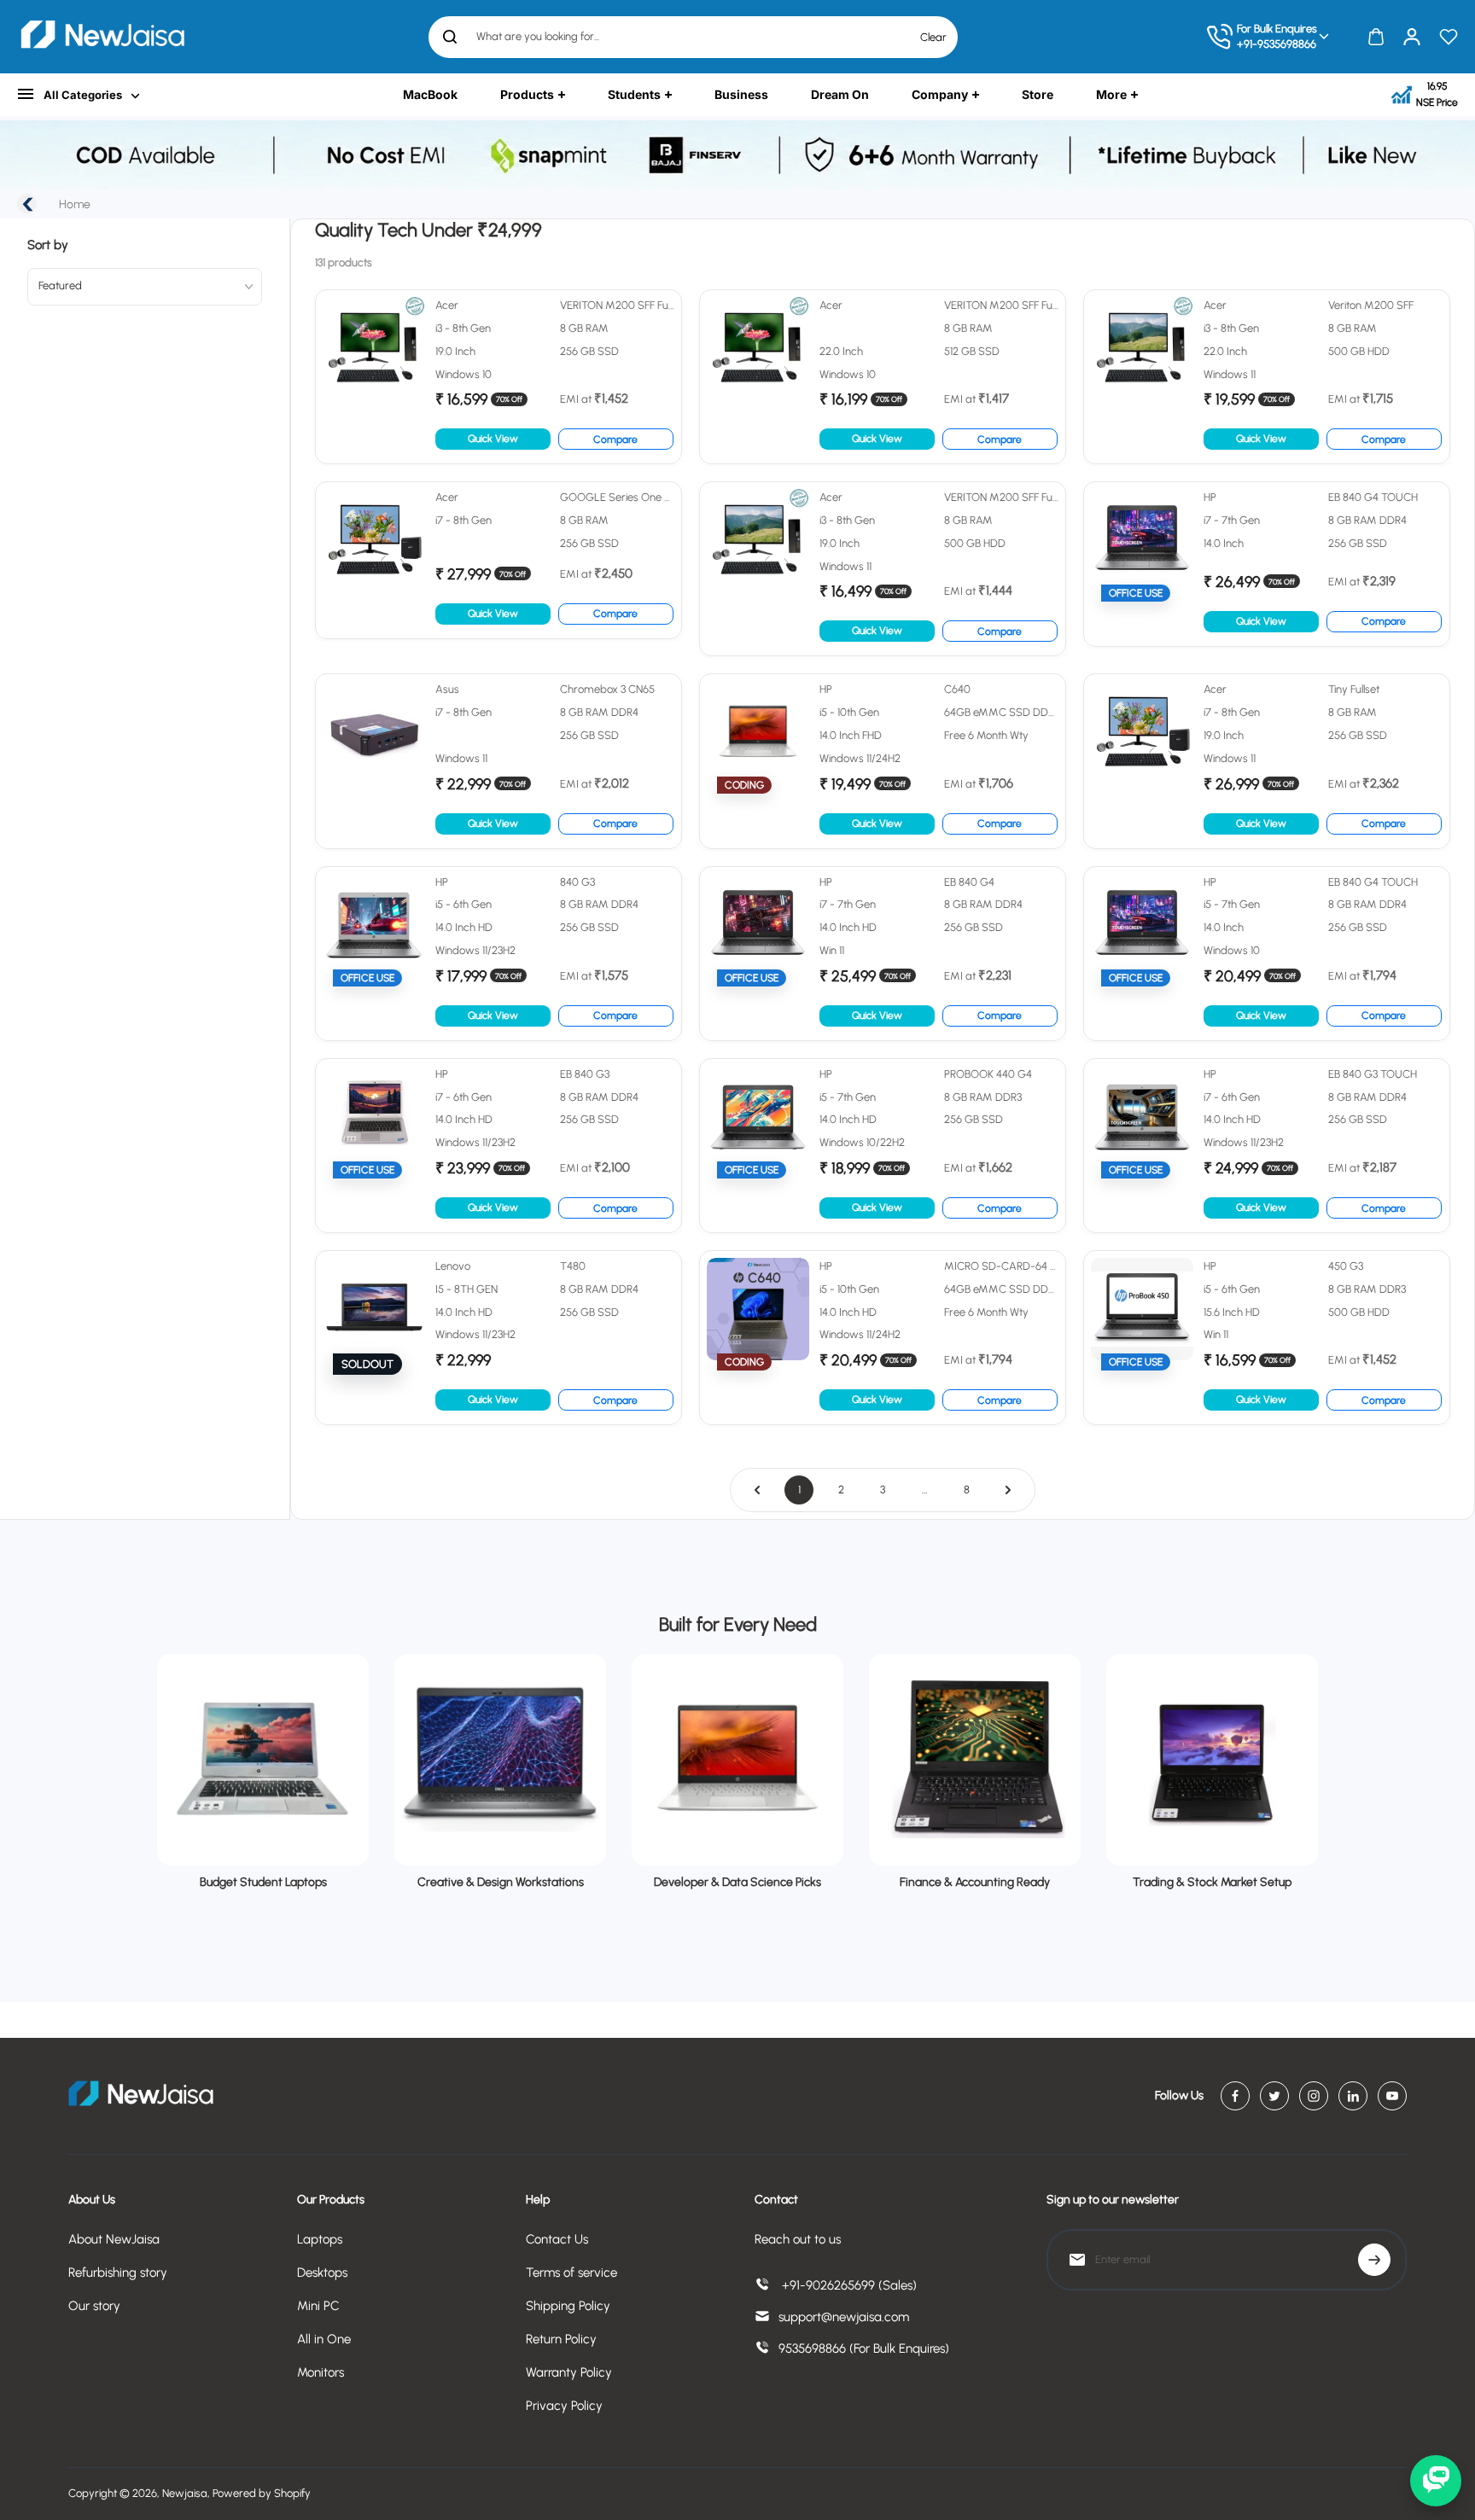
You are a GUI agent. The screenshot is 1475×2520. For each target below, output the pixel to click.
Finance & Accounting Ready (975, 1882)
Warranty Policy (569, 2372)
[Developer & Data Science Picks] (737, 1760)
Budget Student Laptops (263, 1882)
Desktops (322, 2273)
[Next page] (1008, 1490)
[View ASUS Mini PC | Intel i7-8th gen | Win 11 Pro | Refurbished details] (498, 761)
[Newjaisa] (102, 37)
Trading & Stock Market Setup (1212, 1882)
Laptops (320, 2239)
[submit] (1374, 2260)
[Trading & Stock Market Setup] (1212, 1760)
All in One (324, 2339)
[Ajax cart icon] (1376, 37)
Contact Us (557, 2239)
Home (75, 204)
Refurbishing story (118, 2273)
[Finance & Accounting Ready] (975, 1760)
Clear (933, 37)
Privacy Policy (564, 2406)
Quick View (493, 439)
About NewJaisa (114, 2239)
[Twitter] (1274, 2096)
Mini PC (318, 2306)
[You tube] (1392, 2096)
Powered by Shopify (262, 2493)
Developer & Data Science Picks (737, 1882)
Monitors (321, 2372)
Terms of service (571, 2273)
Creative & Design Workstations (501, 1882)
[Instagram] (1314, 2096)
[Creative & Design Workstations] (500, 1760)
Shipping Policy (568, 2306)
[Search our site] (450, 37)
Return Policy (561, 2339)
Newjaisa (185, 2493)
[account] (1412, 37)
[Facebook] (1235, 2096)
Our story (94, 2306)
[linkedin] (1353, 2096)
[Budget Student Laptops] (263, 1760)
